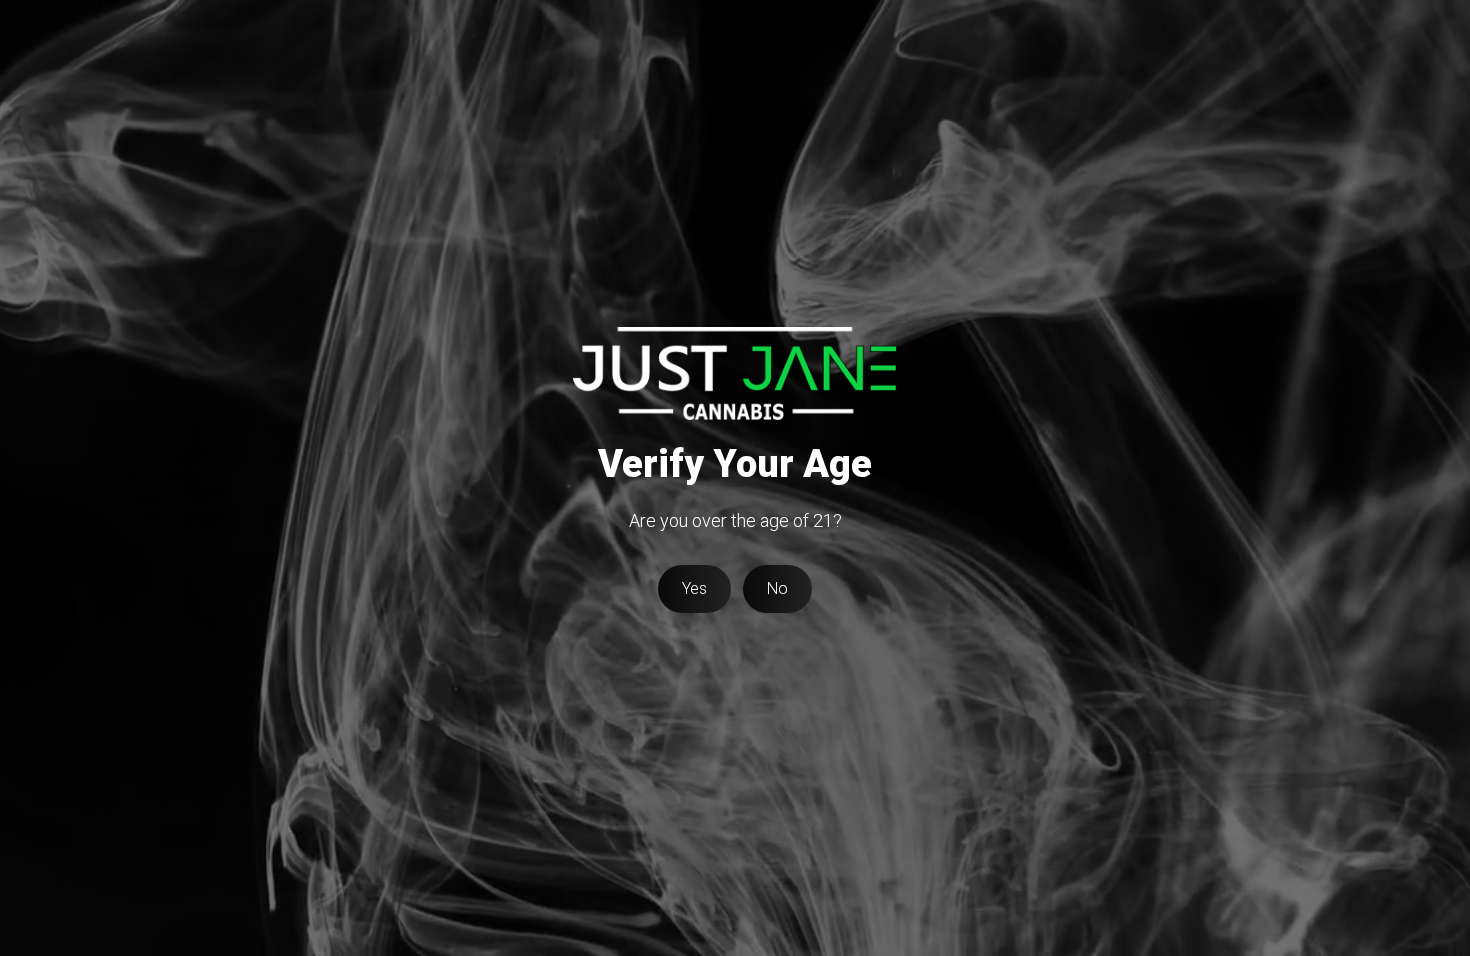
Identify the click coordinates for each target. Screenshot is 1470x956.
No (777, 588)
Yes (694, 588)
